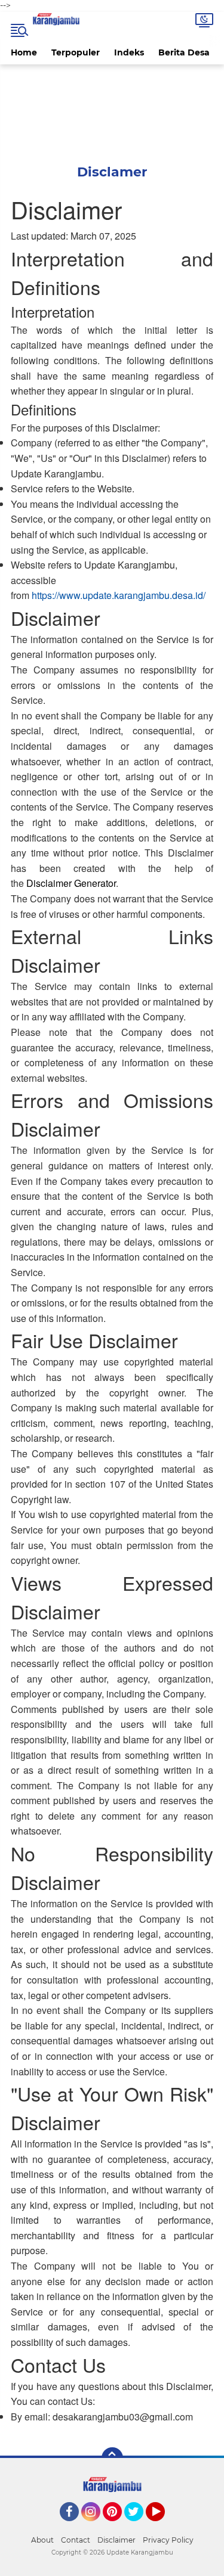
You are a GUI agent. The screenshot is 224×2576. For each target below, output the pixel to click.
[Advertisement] (112, 106)
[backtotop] (112, 2458)
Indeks (129, 52)
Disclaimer (116, 2540)
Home (24, 52)
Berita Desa (184, 52)
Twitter (139, 2527)
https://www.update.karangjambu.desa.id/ (119, 595)
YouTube (163, 2527)
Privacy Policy (168, 2540)
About (42, 2540)
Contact (76, 2540)
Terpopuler (76, 52)
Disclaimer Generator (71, 883)
